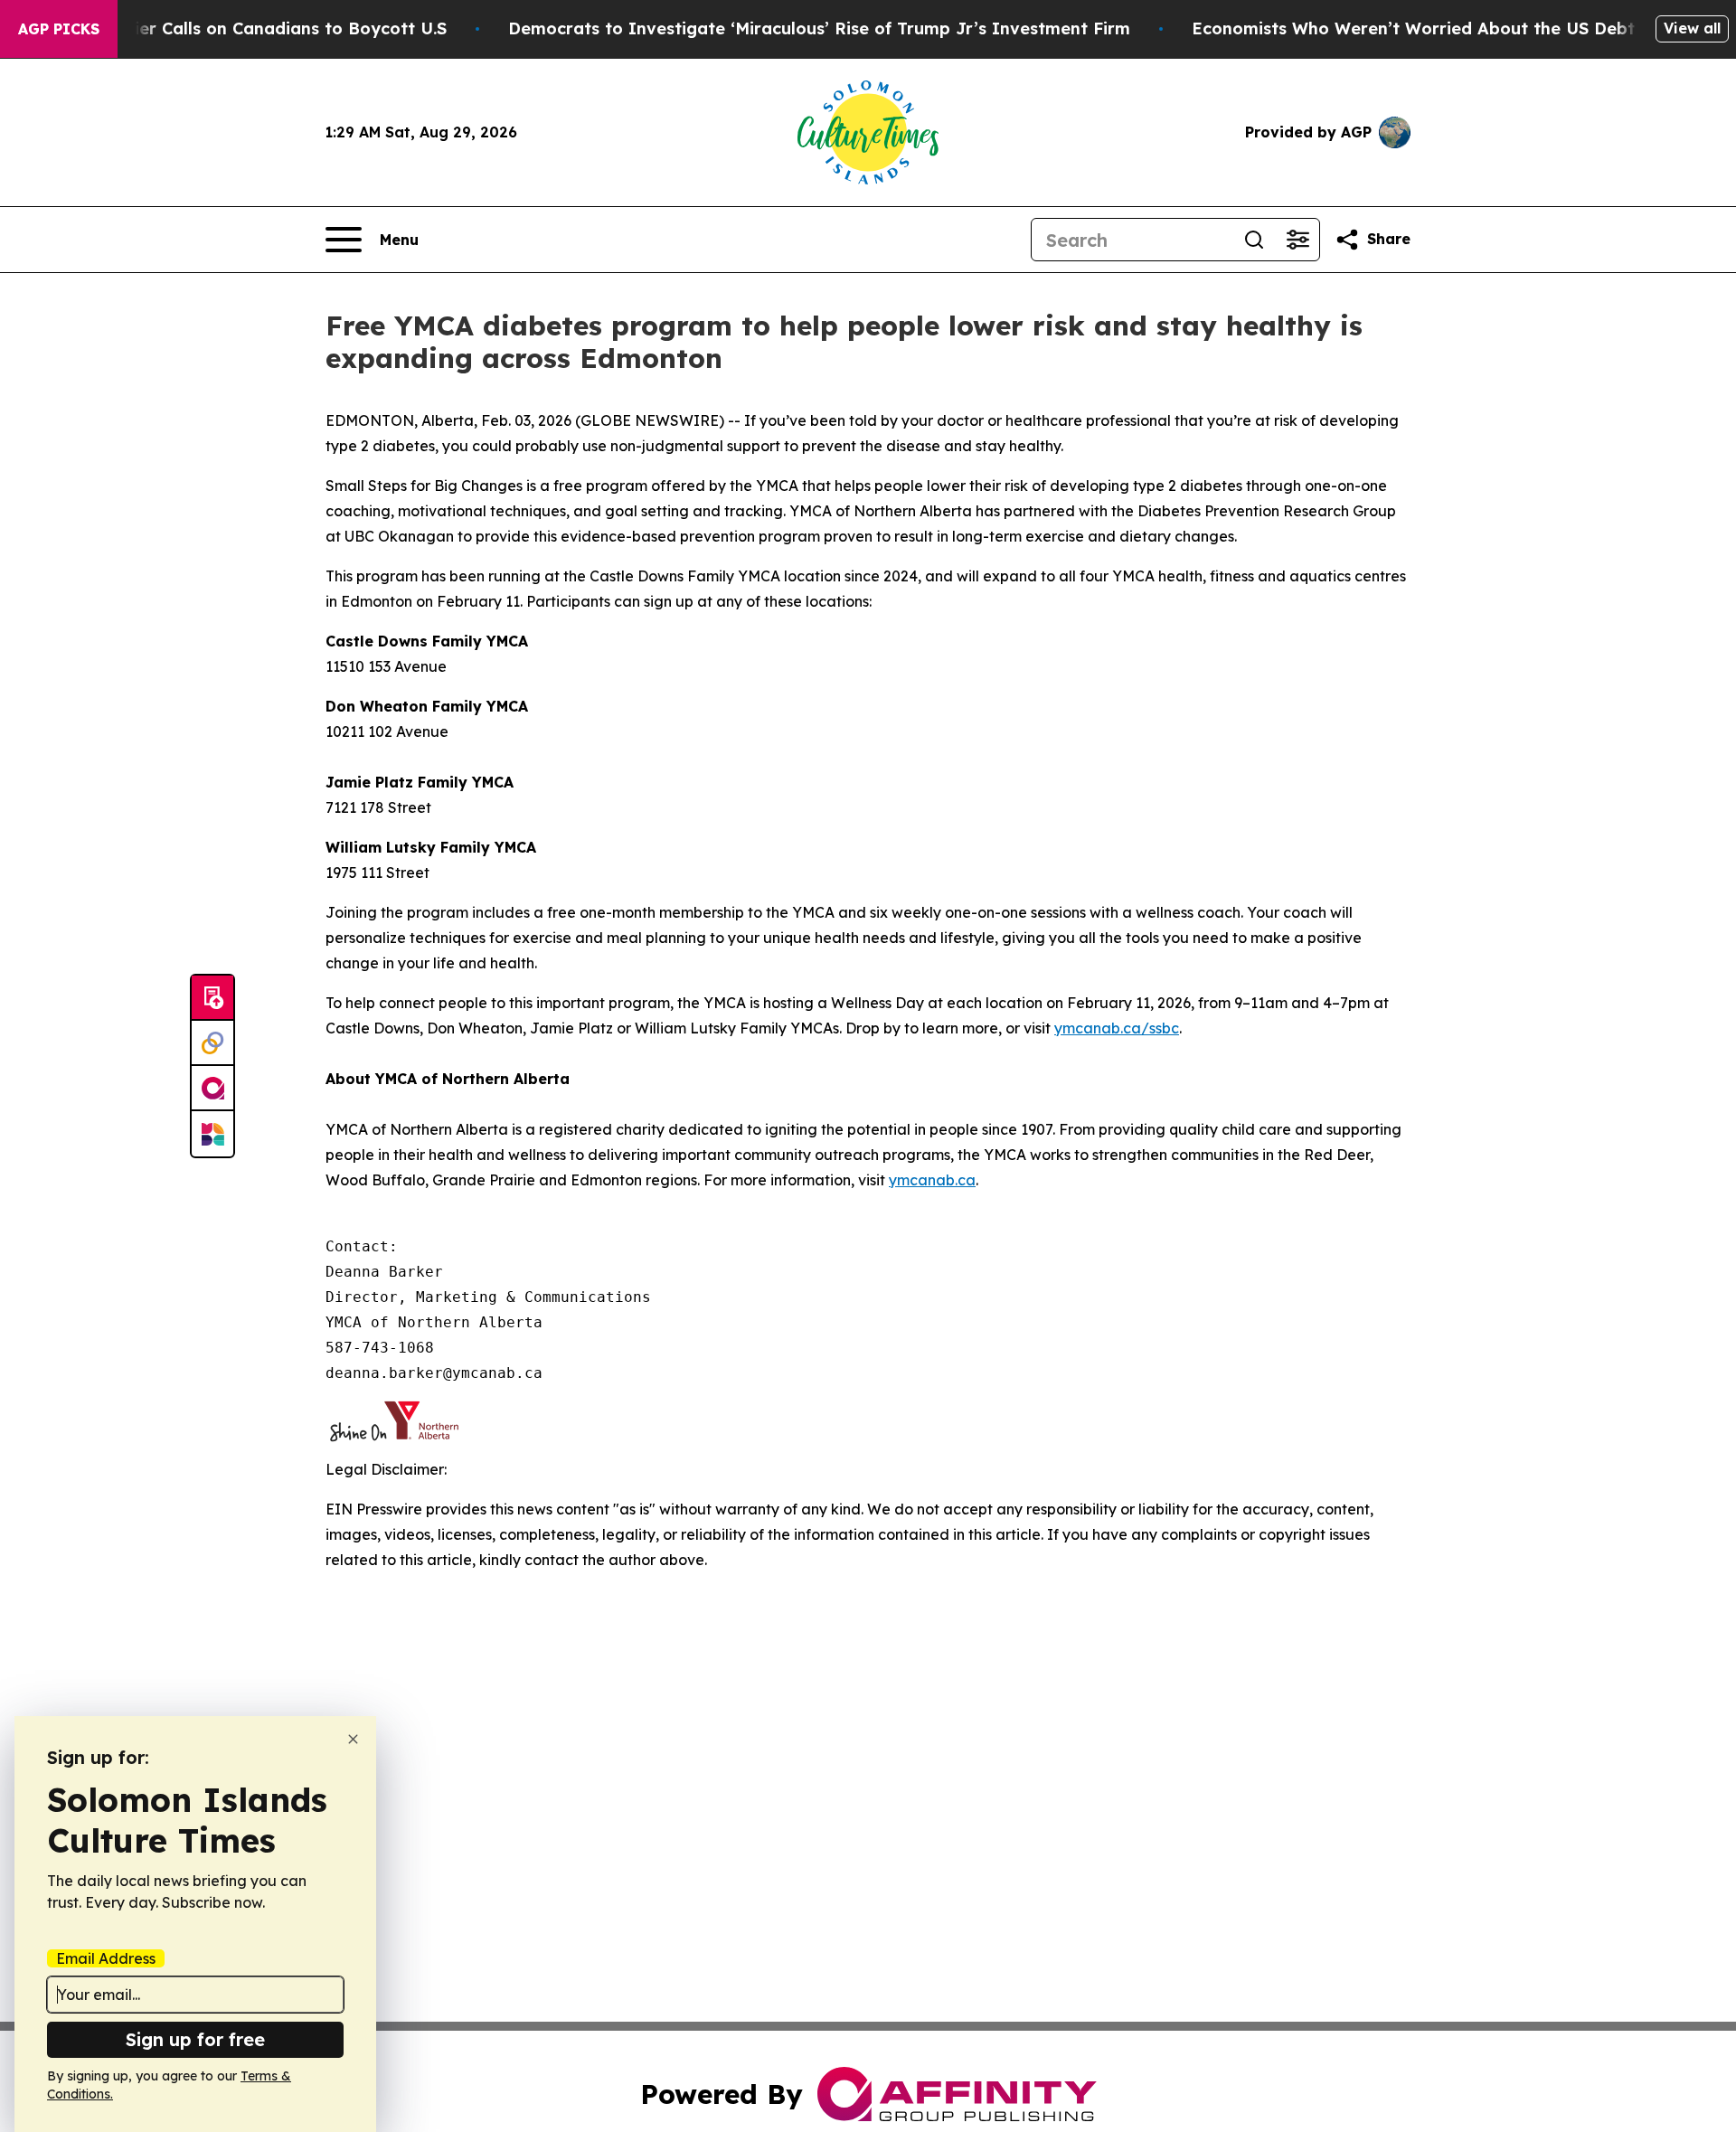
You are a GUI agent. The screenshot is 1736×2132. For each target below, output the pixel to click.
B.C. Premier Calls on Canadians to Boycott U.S (251, 28)
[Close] (353, 1739)
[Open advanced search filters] (1297, 240)
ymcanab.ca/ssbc (1117, 1028)
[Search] (1254, 240)
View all (1692, 28)
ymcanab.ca (932, 1180)
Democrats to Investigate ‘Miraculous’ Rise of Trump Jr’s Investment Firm (819, 28)
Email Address (106, 1958)
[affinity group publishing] (212, 1089)
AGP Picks (59, 29)
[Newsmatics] (212, 1134)
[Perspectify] (212, 1043)
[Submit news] (212, 998)
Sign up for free (195, 2039)
